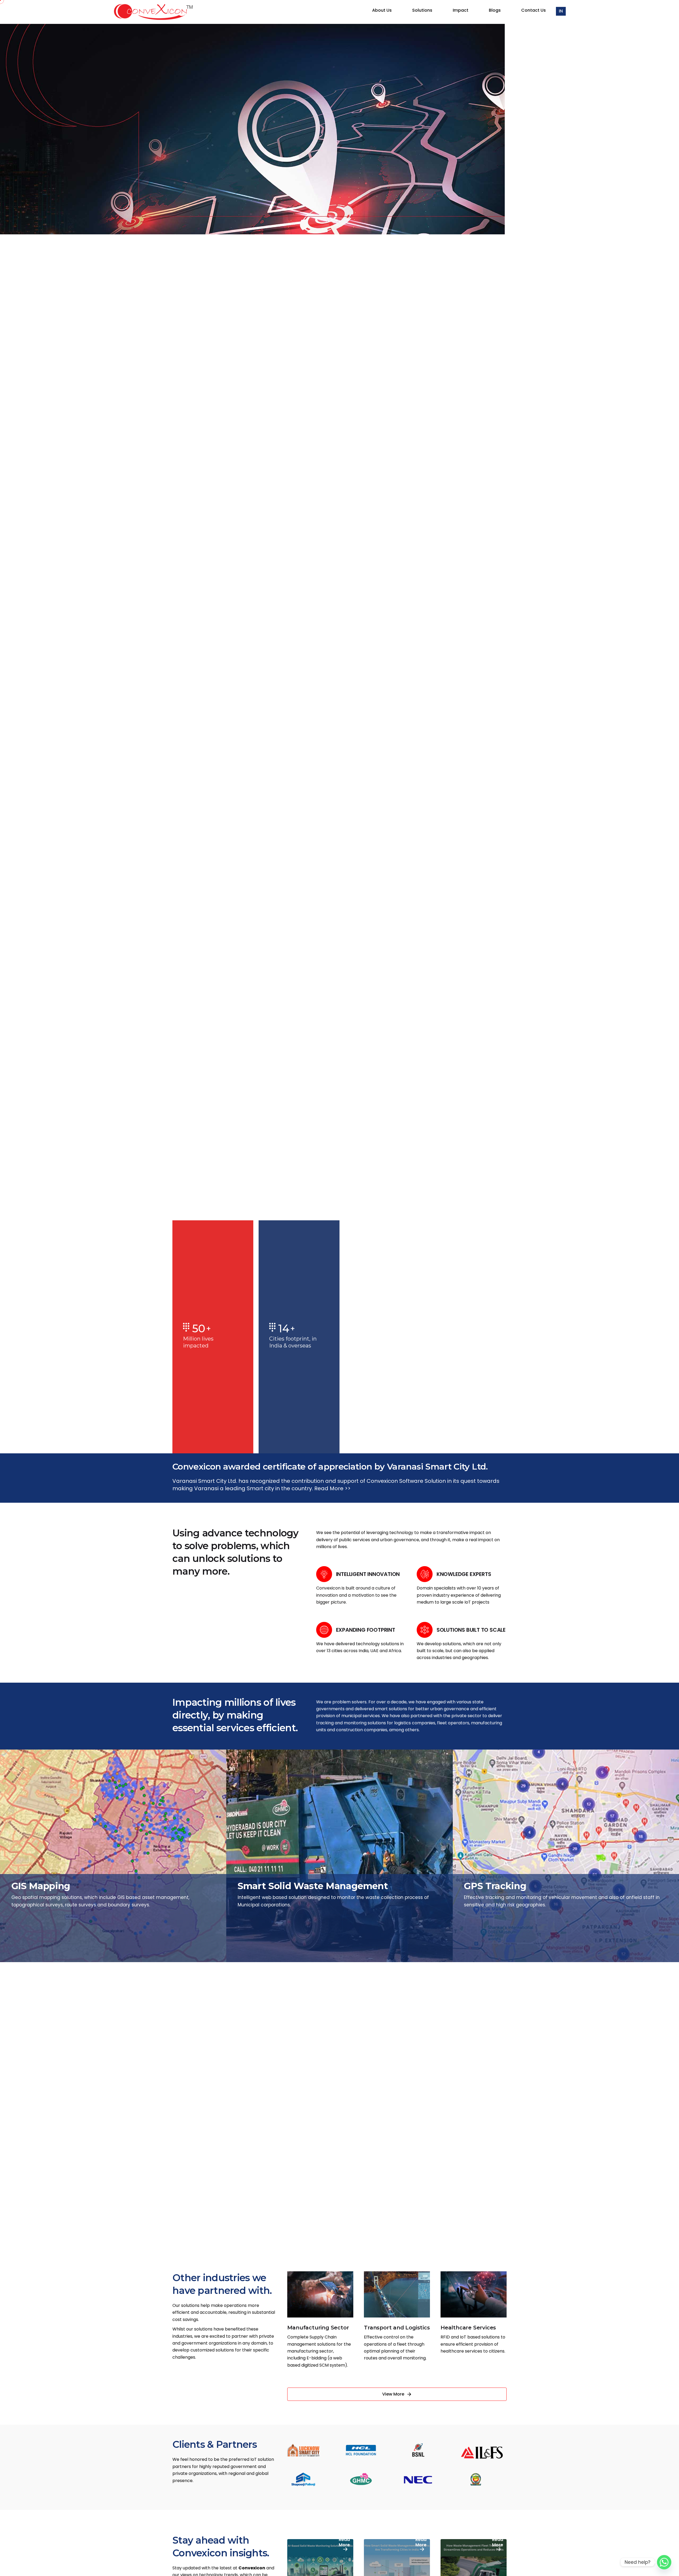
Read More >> (332, 1488)
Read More (344, 2542)
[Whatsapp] (664, 2562)
